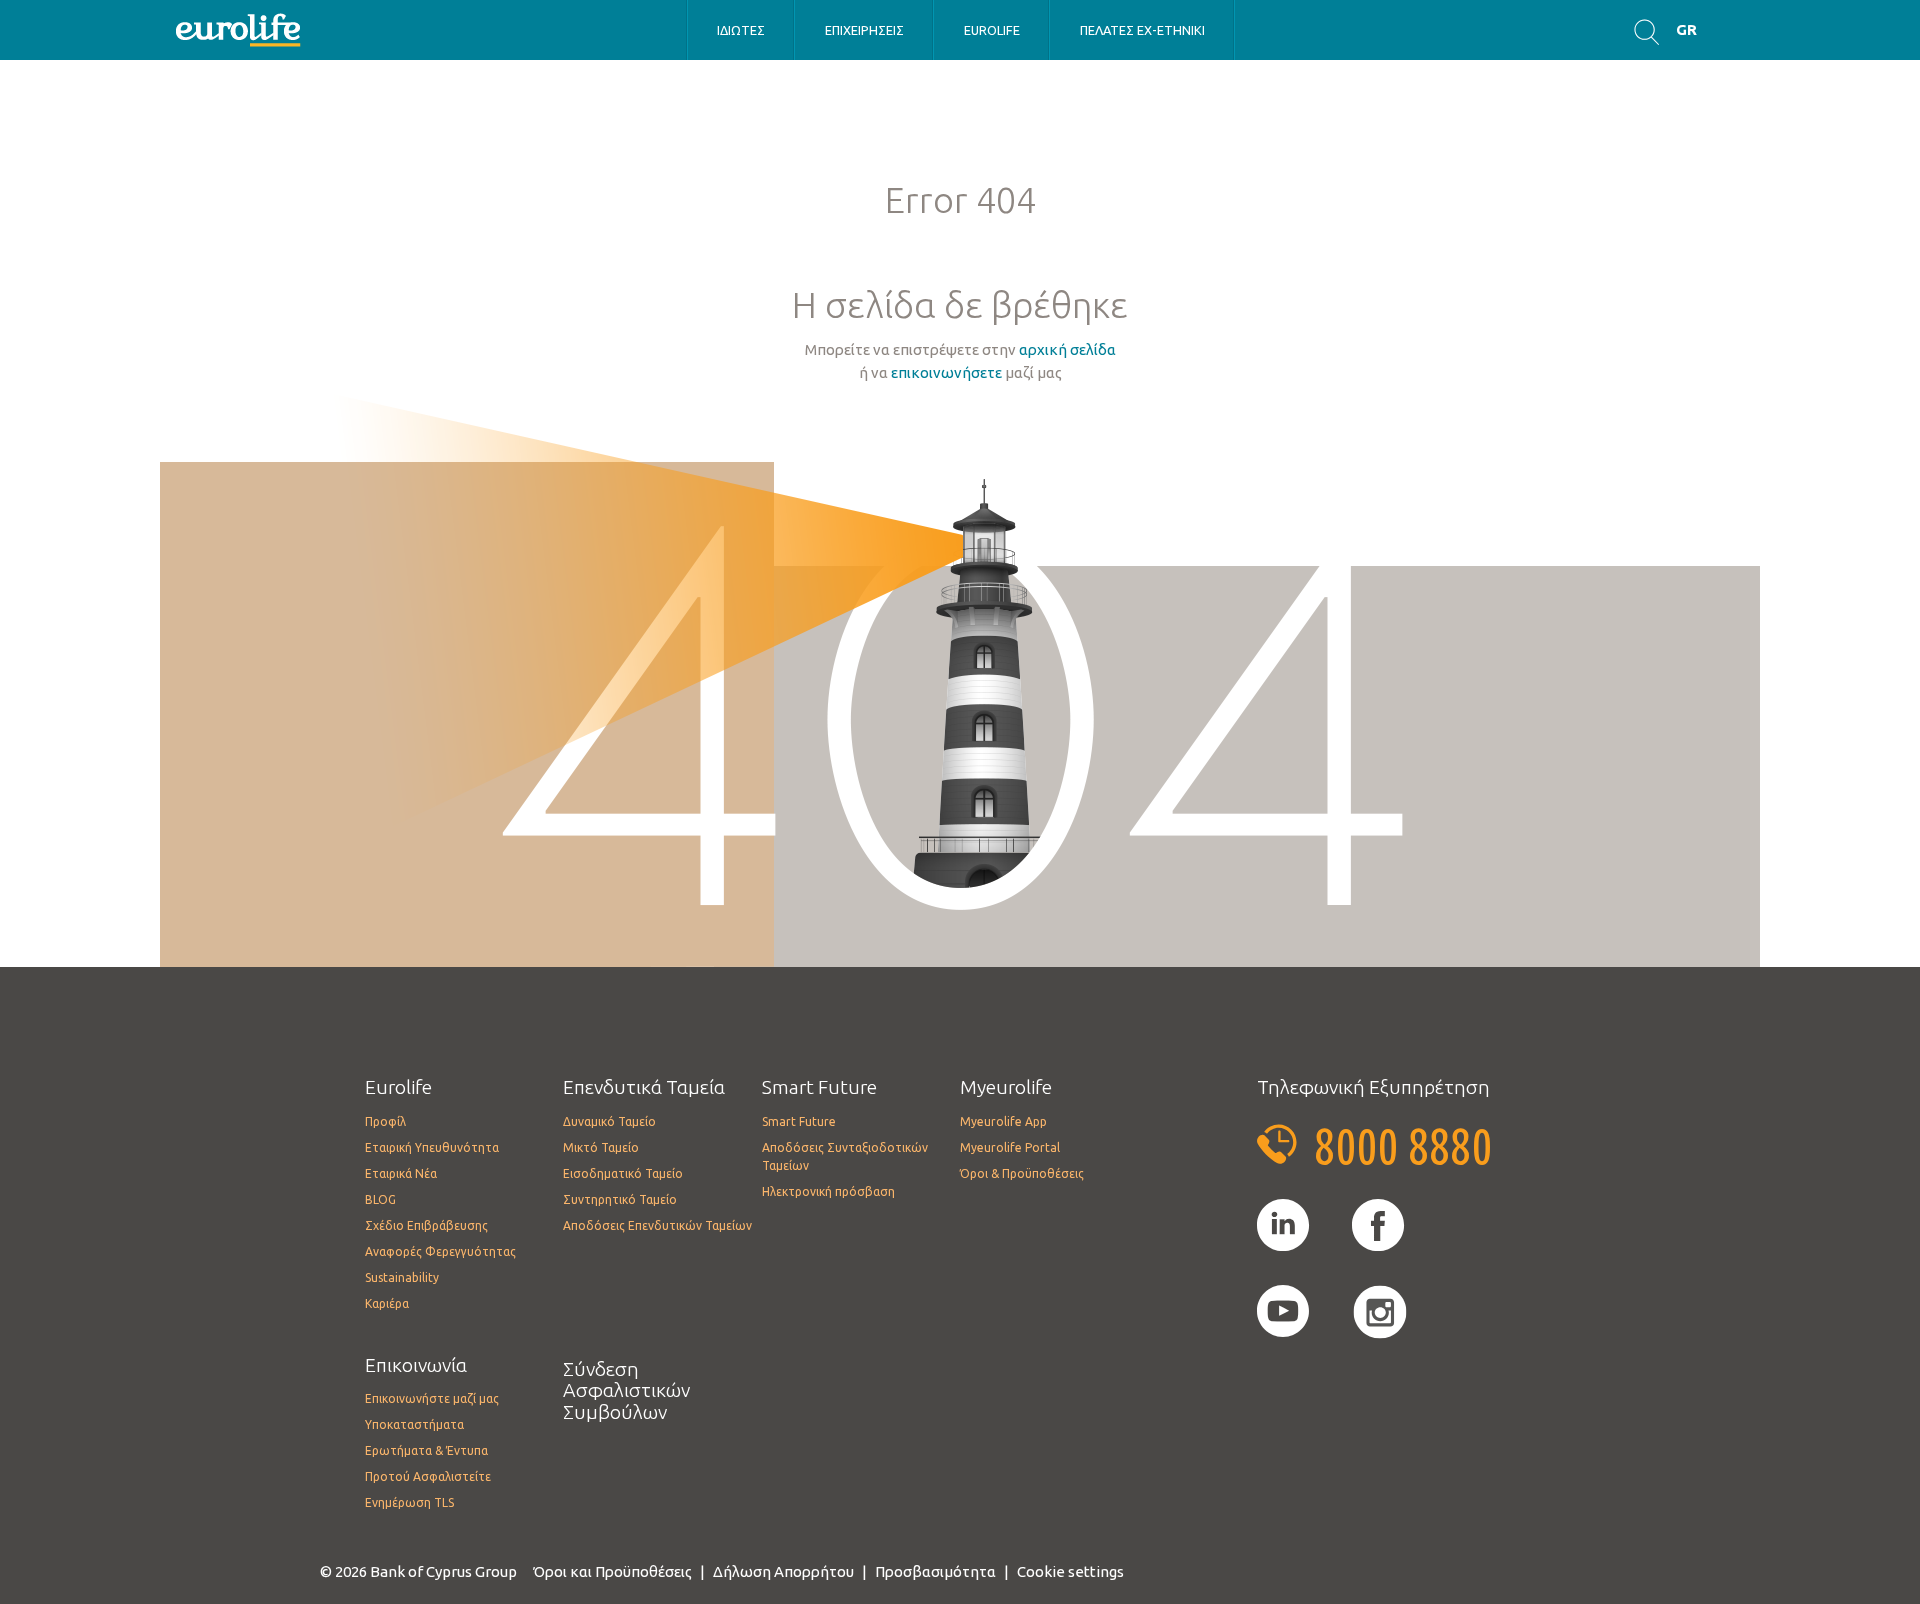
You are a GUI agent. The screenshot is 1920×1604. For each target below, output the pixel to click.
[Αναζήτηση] (1646, 30)
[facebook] (1378, 1226)
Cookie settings (1070, 1571)
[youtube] (1283, 1312)
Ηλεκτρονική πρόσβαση (828, 1191)
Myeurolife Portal (1010, 1147)
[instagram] (1380, 1312)
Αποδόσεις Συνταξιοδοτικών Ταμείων (845, 1156)
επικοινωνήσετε (946, 372)
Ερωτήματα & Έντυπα (426, 1450)
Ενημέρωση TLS (409, 1502)
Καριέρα (387, 1303)
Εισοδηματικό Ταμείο (623, 1173)
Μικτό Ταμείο (601, 1147)
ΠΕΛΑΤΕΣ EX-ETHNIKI (1142, 30)
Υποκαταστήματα (414, 1424)
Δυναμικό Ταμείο (609, 1121)
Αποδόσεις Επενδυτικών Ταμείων (657, 1225)
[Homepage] (240, 28)
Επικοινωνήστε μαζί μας (432, 1398)
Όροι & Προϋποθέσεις (1022, 1173)
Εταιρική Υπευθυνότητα (432, 1147)
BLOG (380, 1199)
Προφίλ (385, 1121)
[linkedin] (1283, 1226)
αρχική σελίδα (1067, 349)
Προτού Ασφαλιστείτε (428, 1476)
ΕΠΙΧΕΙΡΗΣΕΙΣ (864, 30)
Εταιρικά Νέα (401, 1173)
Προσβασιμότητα (935, 1571)
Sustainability (402, 1277)
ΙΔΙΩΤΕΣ (741, 30)
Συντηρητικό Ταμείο (620, 1199)
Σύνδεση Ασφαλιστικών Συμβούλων (626, 1390)
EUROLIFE (992, 30)
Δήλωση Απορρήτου (783, 1571)
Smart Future (799, 1121)
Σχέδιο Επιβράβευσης (426, 1225)
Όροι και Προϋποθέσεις (612, 1571)
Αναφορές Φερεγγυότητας (440, 1251)
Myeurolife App (1003, 1121)
